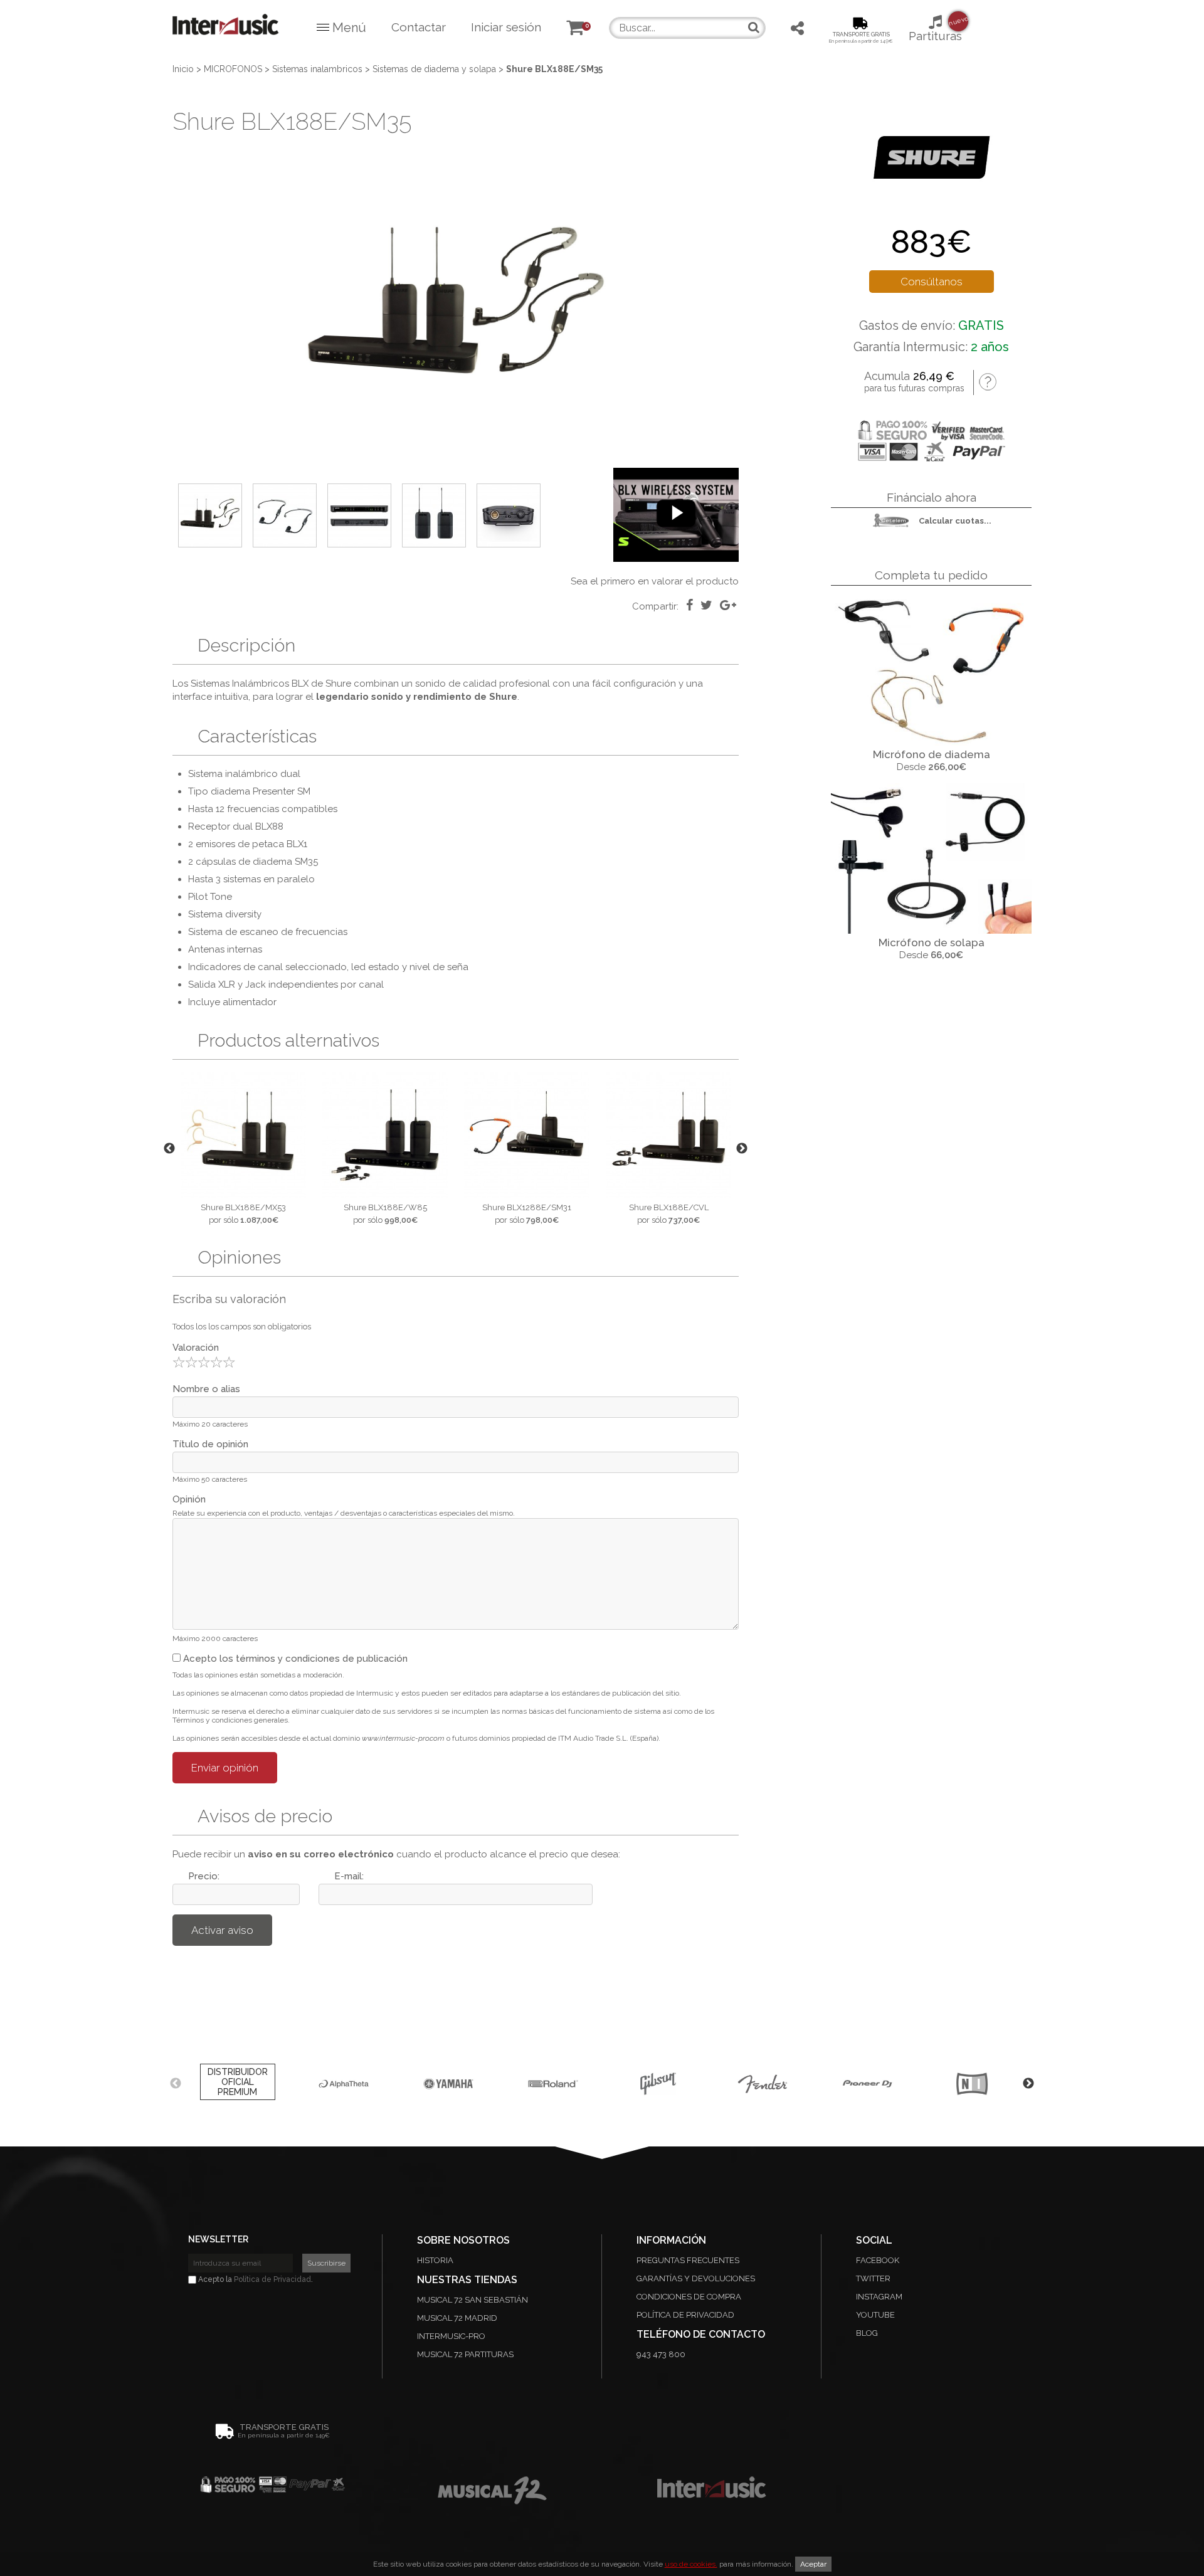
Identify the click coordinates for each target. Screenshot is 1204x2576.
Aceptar (813, 2564)
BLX (300, 684)
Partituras (935, 29)
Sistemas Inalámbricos (240, 684)
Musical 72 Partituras (465, 2354)
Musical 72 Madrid (457, 2318)
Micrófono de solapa (932, 942)
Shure (338, 684)
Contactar (419, 27)
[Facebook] (689, 605)
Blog (867, 2333)
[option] (456, 311)
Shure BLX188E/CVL (669, 1207)
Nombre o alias (206, 1389)
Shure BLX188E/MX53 (243, 1207)
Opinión (189, 1499)
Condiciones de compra (689, 2297)
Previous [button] (169, 1149)
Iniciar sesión (506, 27)
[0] (575, 29)
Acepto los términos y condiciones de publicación (294, 1659)
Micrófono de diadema (932, 754)
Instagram (879, 2297)
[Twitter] (706, 605)
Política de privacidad (685, 2315)
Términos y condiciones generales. (231, 1720)
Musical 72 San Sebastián (473, 2300)
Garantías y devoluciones (696, 2278)
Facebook (878, 2260)
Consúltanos (932, 282)
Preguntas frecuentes (688, 2260)
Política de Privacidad (272, 2279)
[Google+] (728, 605)
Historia (435, 2260)
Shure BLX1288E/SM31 (527, 1207)
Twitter (873, 2278)
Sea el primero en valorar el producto (655, 581)
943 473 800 (661, 2354)
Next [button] (742, 1149)
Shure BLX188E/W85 (385, 1207)
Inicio (183, 69)
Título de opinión (210, 1444)
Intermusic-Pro (451, 2336)
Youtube (875, 2315)
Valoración (196, 1348)
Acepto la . (255, 2279)
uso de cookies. (691, 2564)
